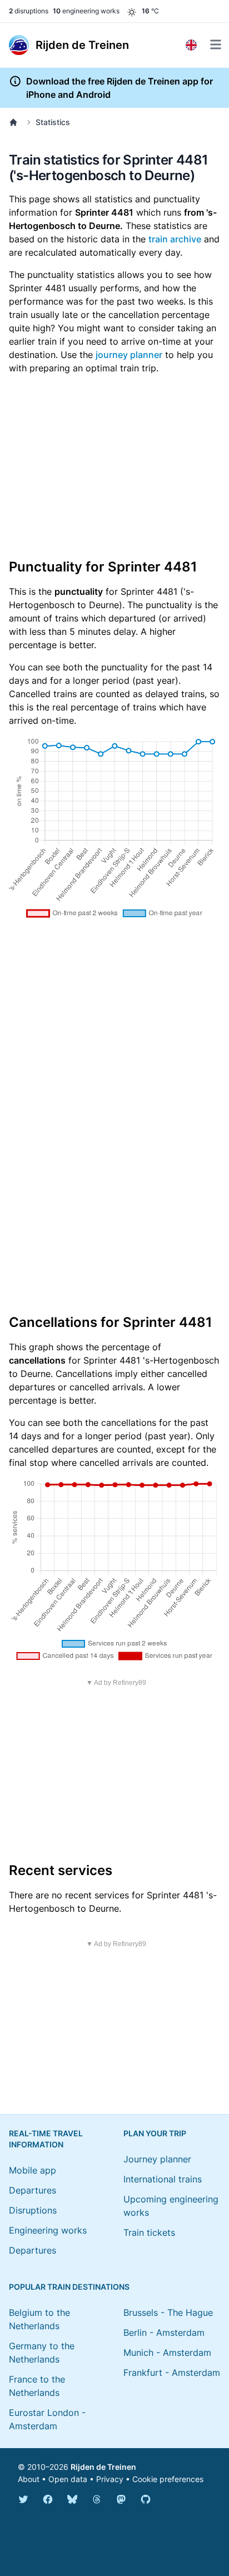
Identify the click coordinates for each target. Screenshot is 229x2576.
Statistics (53, 122)
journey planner (129, 355)
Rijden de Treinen (103, 2467)
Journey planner (157, 2159)
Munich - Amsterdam (167, 2353)
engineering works (86, 11)
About (29, 2479)
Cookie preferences (168, 2479)
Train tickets (149, 2232)
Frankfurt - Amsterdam (172, 2373)
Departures (33, 2190)
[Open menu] (216, 44)
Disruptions (33, 2210)
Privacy (110, 2479)
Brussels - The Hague (168, 2313)
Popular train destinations (69, 2287)
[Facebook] (48, 2499)
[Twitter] (23, 2499)
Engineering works (48, 2230)
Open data (68, 2479)
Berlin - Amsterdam (164, 2333)
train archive (175, 239)
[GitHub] (146, 2499)
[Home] (16, 122)
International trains (163, 2179)
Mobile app (33, 2170)
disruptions (29, 11)
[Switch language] (191, 45)
